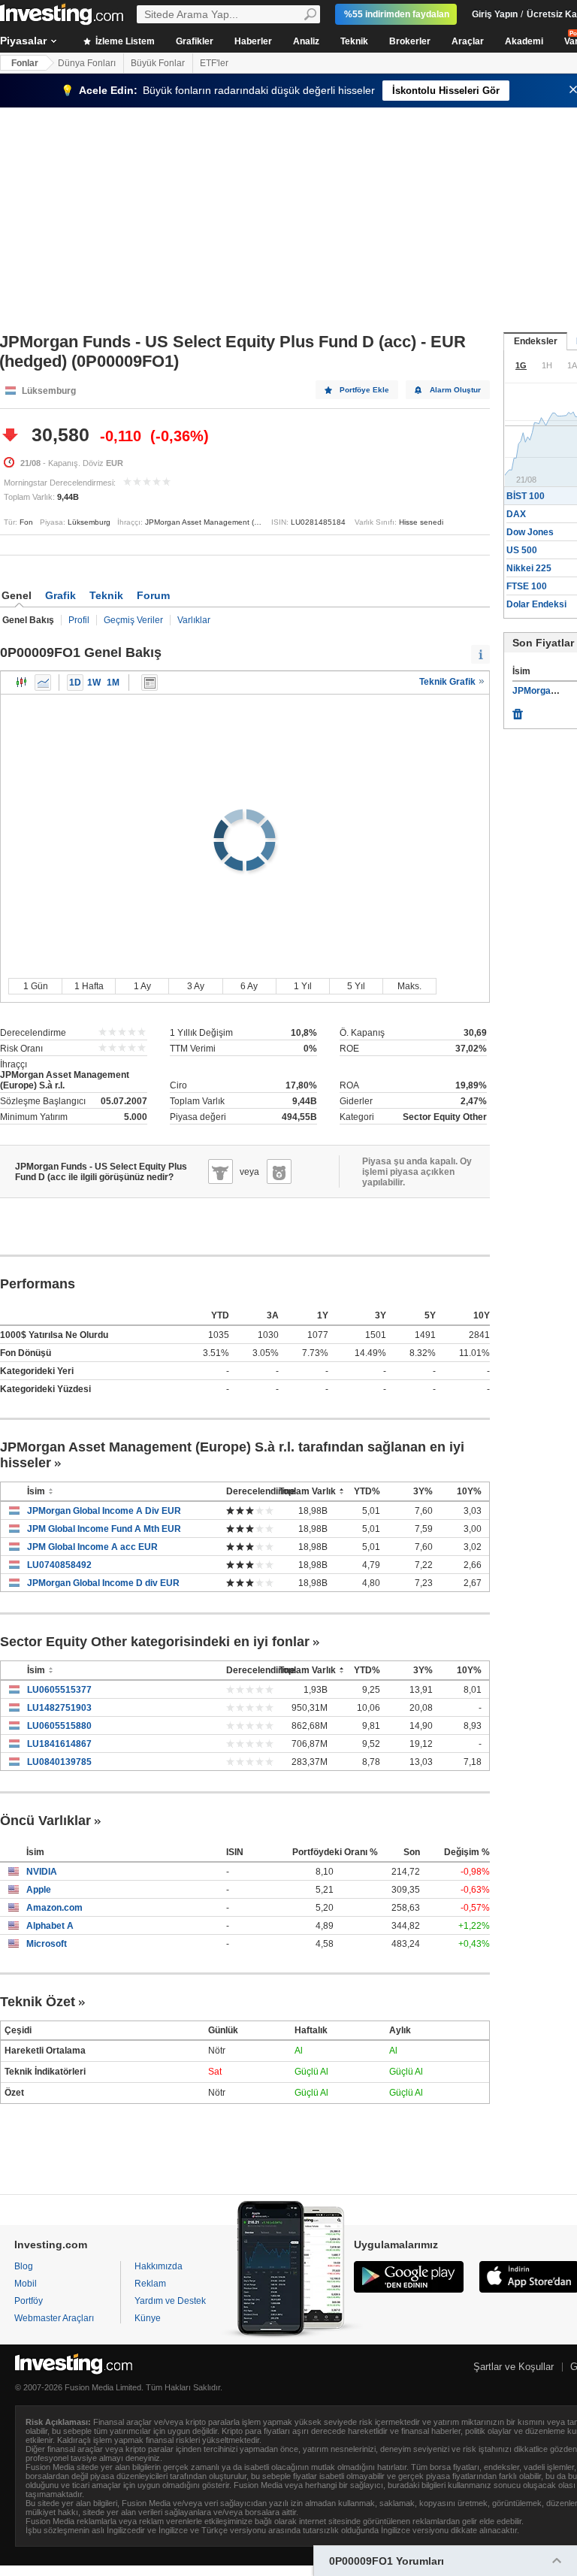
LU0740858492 (59, 1565)
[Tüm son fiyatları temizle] (518, 710)
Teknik (354, 41)
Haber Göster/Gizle (150, 683)
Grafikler (195, 41)
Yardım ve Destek (170, 2301)
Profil (79, 620)
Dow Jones (530, 532)
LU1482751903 (59, 1708)
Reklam (150, 2284)
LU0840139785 (59, 1762)
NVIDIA (42, 1872)
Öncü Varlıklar (45, 1821)
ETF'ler (214, 63)
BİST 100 (526, 496)
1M (113, 683)
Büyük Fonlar (158, 63)
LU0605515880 (59, 1726)
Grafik (60, 595)
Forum (153, 595)
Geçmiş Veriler (133, 620)
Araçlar (468, 41)
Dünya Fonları (87, 63)
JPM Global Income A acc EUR (92, 1547)
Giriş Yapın (495, 14)
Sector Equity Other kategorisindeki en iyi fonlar (155, 1642)
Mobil (26, 2284)
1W (94, 683)
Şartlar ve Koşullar (514, 2367)
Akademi (524, 41)
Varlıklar (194, 620)
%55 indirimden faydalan (397, 14)
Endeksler (536, 341)
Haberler (253, 41)
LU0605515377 (59, 1690)
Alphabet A (50, 1926)
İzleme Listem (124, 41)
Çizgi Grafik (43, 683)
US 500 (522, 550)
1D (75, 683)
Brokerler (410, 41)
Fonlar (25, 63)
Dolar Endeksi (536, 604)
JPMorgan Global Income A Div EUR (104, 1511)
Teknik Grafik (449, 682)
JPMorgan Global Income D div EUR (103, 1583)
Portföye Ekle (364, 390)
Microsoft (47, 1944)
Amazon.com (54, 1908)
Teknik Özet (38, 2002)
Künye (148, 2318)
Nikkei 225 (529, 568)
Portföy (29, 2301)
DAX (516, 514)
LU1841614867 (59, 1744)
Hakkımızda (159, 2266)
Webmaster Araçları (54, 2318)
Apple (39, 1890)
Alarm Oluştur (455, 390)
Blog (24, 2266)
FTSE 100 (527, 586)
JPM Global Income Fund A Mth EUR (104, 1529)
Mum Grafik (22, 683)
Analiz (306, 41)
